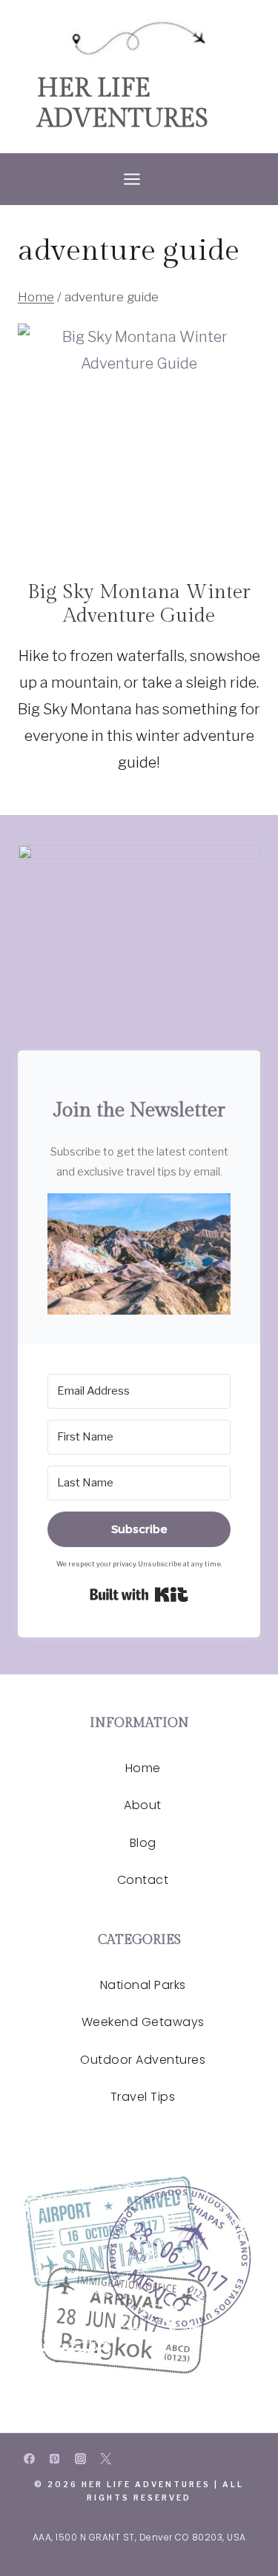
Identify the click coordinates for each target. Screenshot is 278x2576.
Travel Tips (143, 2097)
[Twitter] (106, 2459)
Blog (143, 1843)
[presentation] (139, 445)
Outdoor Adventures (143, 2060)
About (143, 1805)
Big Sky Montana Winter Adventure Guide (139, 604)
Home (143, 1768)
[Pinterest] (55, 2459)
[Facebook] (29, 2459)
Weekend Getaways (143, 2022)
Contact (143, 1880)
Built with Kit (139, 1594)
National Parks (143, 1985)
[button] (139, 1254)
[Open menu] (139, 179)
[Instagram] (80, 2459)
